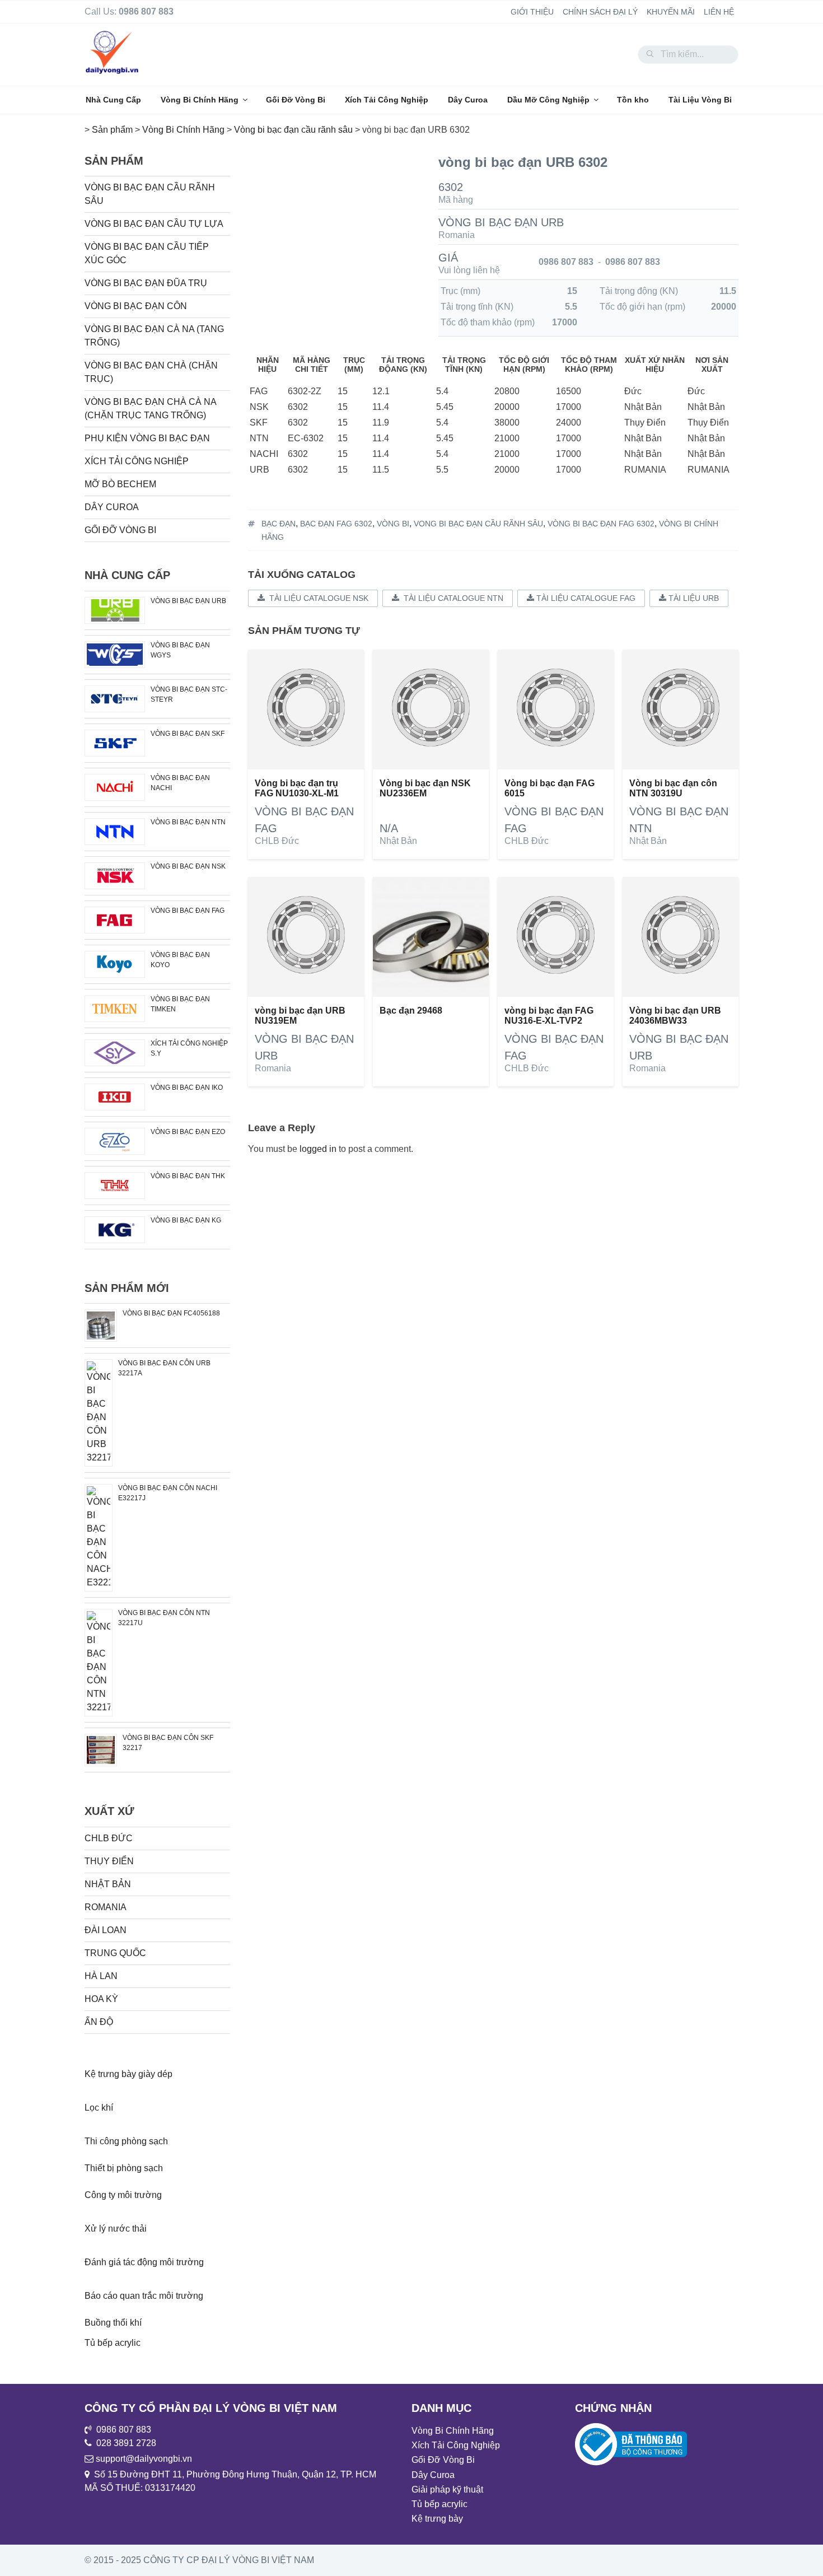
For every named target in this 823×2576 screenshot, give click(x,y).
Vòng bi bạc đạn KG (186, 1220)
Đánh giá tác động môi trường (144, 2262)
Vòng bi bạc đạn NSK (188, 866)
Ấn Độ (99, 2022)
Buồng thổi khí (113, 2323)
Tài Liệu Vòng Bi (700, 100)
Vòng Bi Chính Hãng (200, 100)
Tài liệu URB (693, 598)
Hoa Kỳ (101, 1999)
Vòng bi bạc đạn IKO (187, 1088)
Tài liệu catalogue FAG (585, 598)
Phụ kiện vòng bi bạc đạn (147, 438)
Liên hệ (719, 12)
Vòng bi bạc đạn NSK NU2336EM (425, 788)
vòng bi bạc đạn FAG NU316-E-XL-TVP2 (549, 1016)
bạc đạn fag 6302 (336, 524)
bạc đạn (279, 524)
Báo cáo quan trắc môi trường (144, 2296)
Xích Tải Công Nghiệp (387, 100)
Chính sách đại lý (600, 12)
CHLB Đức (277, 841)
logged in (318, 1149)
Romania (457, 235)
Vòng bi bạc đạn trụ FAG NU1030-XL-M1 (297, 788)
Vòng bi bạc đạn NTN (188, 822)
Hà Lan (101, 1976)
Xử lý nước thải (116, 2229)
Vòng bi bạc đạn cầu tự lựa (154, 224)
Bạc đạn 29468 (411, 1011)
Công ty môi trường (123, 2195)
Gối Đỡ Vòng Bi (296, 100)
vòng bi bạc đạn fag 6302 (601, 524)
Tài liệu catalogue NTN (451, 598)
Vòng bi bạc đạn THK (188, 1176)
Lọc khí (99, 2108)
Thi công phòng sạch (126, 2141)
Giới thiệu (532, 12)
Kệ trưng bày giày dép (128, 2074)
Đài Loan (106, 1930)
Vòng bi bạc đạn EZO (188, 1132)
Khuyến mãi (671, 12)
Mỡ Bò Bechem (120, 484)
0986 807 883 (566, 262)
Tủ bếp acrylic (113, 2343)
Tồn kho (633, 100)
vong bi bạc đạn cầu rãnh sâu (478, 524)
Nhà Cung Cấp (113, 100)
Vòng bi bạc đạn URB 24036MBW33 (675, 1016)
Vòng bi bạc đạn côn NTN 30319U (673, 788)
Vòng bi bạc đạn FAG (188, 911)
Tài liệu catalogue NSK (317, 598)
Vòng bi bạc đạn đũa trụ (146, 283)
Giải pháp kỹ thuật (447, 2489)
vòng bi (393, 524)
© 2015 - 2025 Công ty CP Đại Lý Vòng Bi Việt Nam (199, 2560)
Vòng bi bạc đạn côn (136, 306)
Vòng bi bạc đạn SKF (188, 734)
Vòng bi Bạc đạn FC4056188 (171, 1313)
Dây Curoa (468, 100)
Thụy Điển (109, 1861)
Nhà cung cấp (127, 575)
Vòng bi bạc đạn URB (501, 222)
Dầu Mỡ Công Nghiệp (548, 100)
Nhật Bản (398, 841)
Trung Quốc (115, 1953)
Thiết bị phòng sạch (124, 2168)
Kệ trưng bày (437, 2519)
